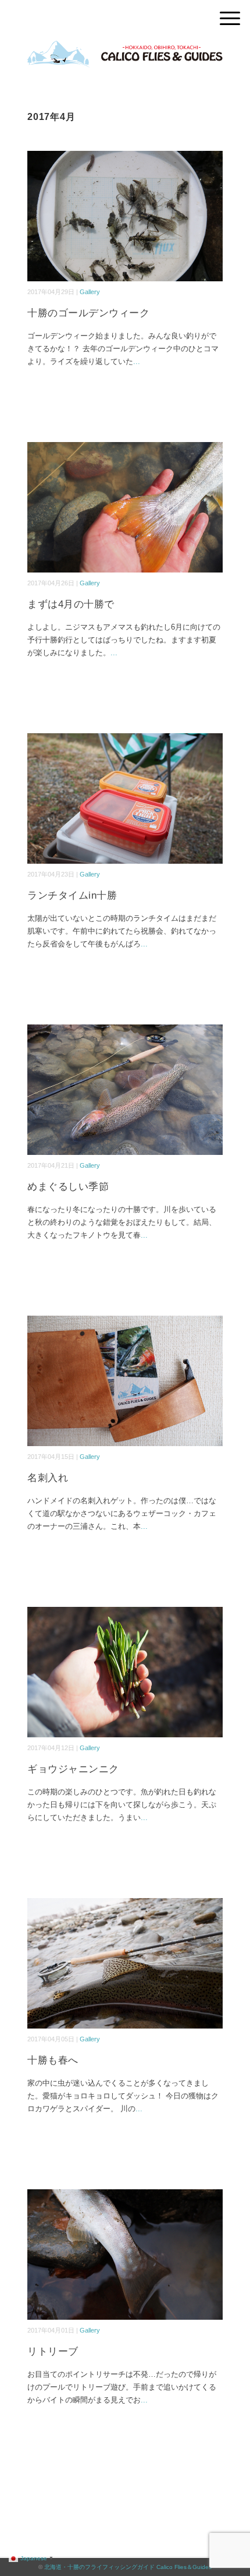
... (137, 361)
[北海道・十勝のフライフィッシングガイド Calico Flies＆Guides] (125, 49)
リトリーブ (53, 2351)
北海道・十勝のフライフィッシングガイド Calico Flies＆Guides (128, 2567)
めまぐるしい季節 (68, 1187)
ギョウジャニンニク (73, 1769)
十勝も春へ (53, 2060)
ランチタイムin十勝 (72, 895)
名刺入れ (48, 1478)
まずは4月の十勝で (71, 604)
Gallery (90, 292)
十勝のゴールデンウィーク (88, 313)
